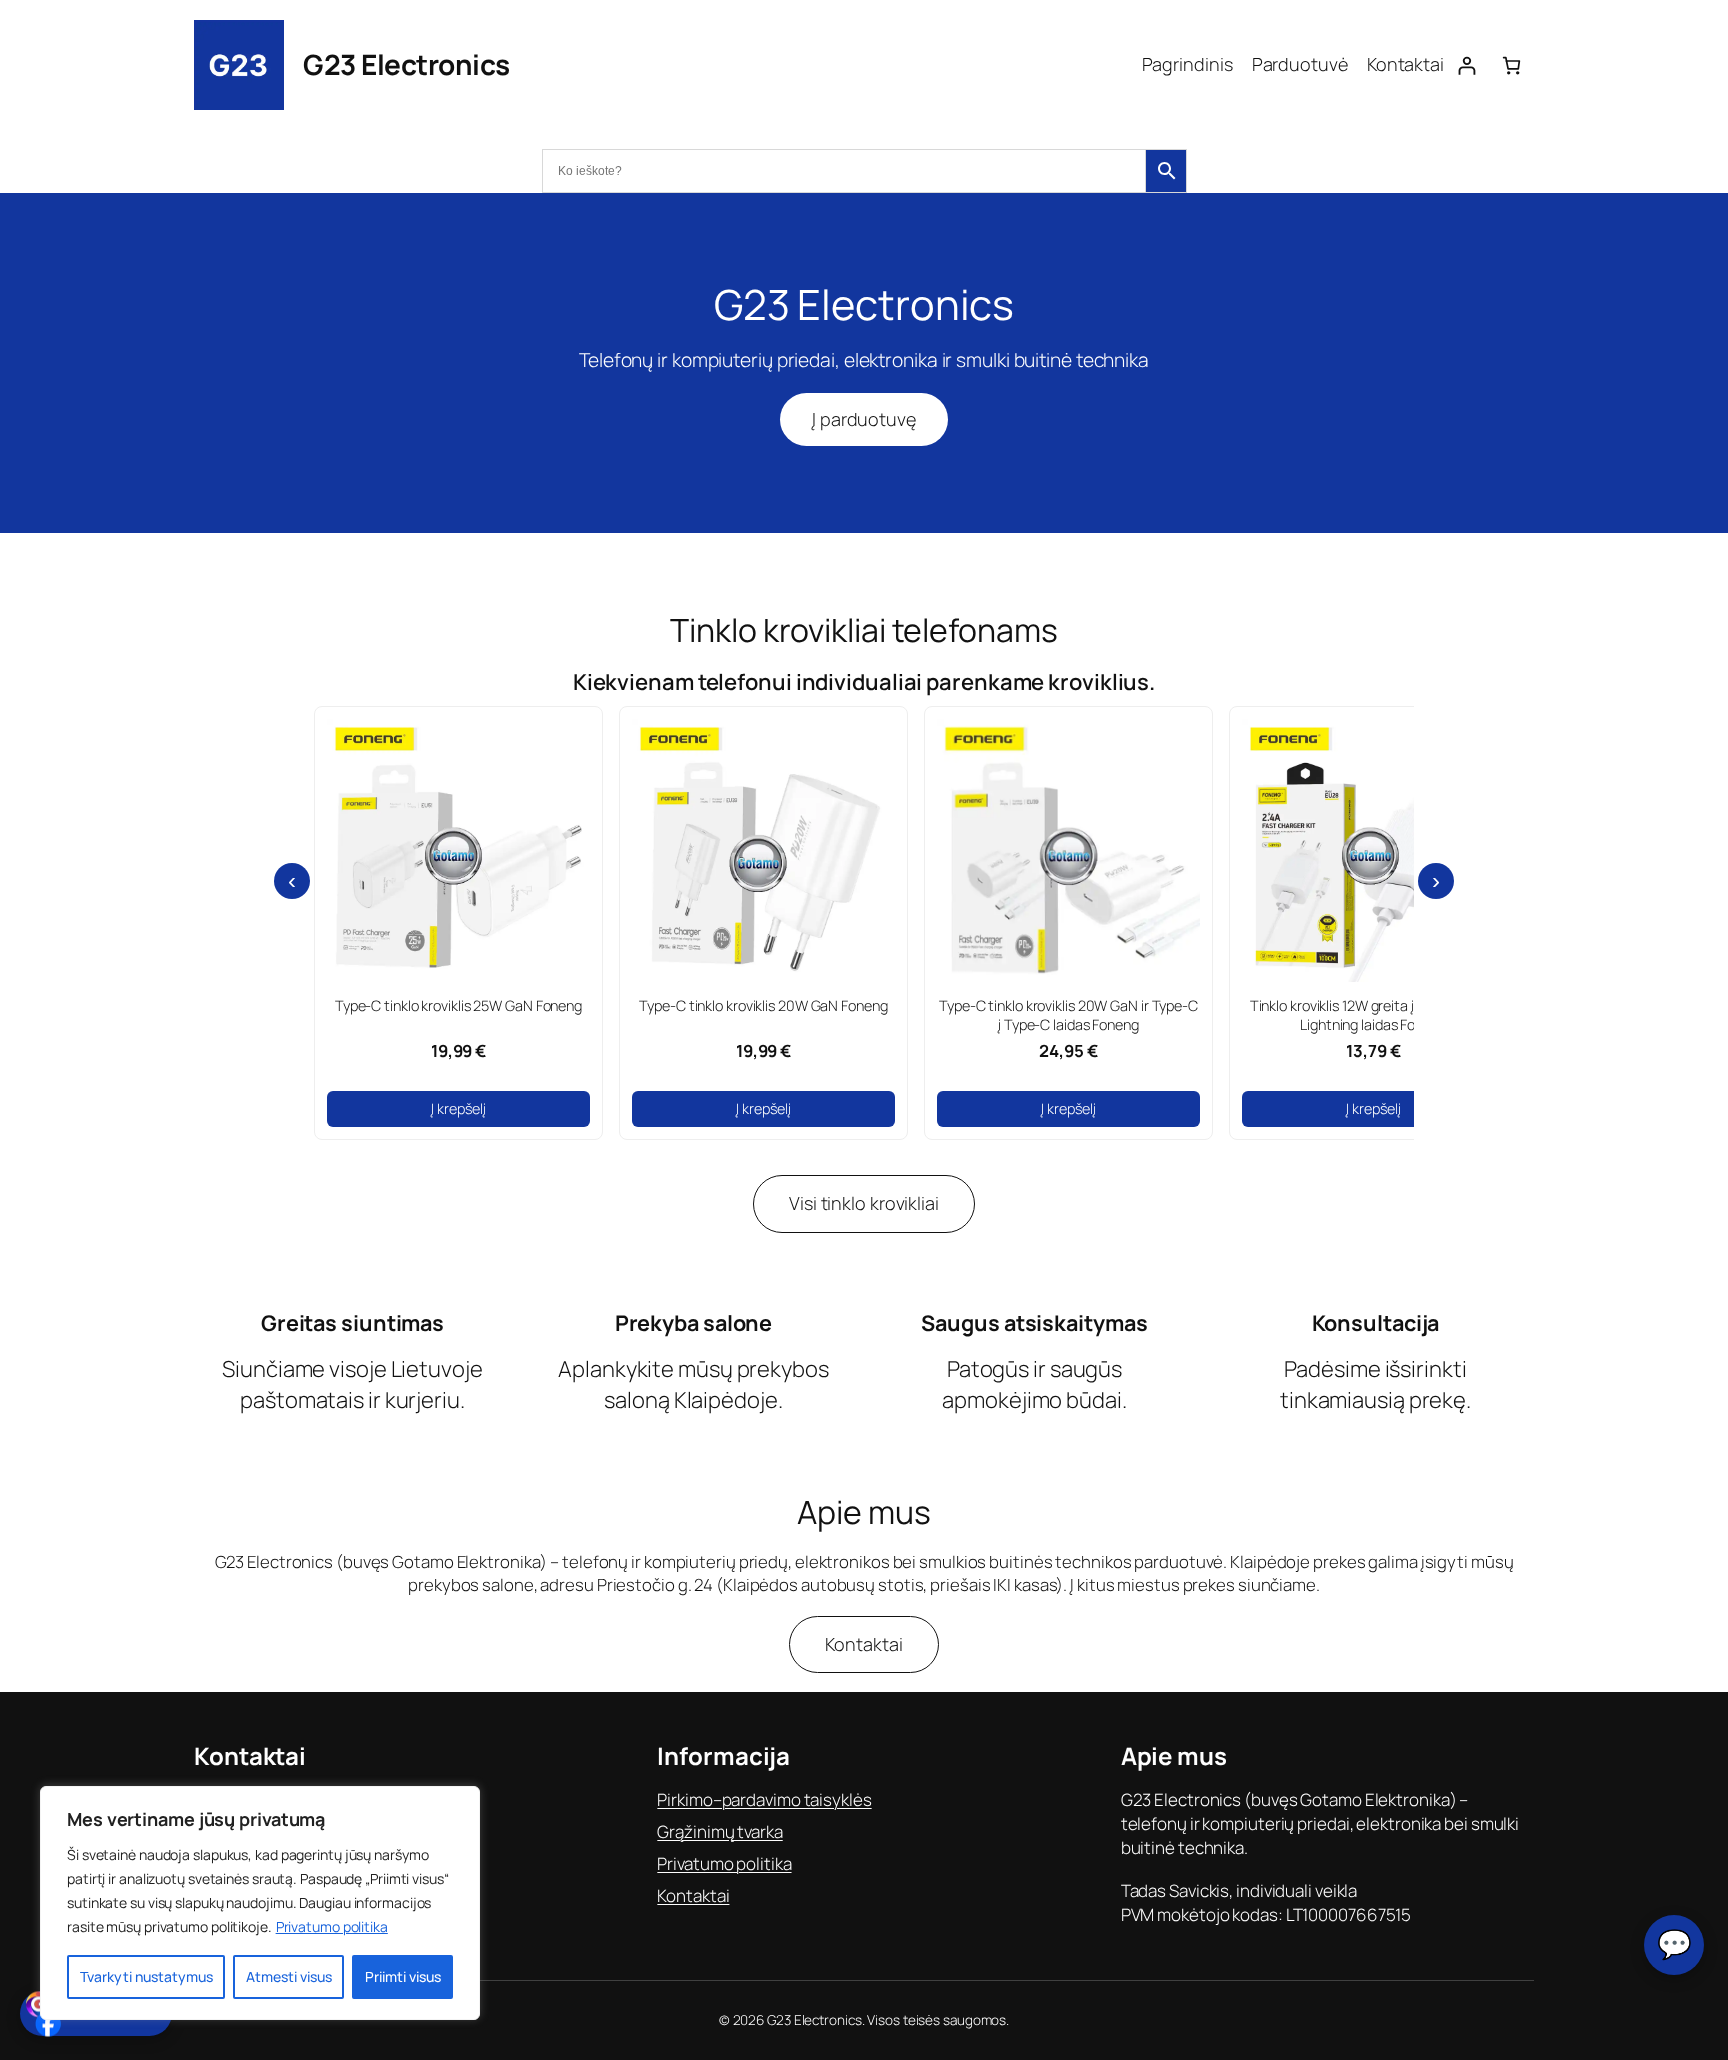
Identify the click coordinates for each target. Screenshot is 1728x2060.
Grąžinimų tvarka (719, 1831)
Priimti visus (403, 1976)
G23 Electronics (406, 64)
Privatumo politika (332, 1926)
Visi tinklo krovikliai (864, 1203)
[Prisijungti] (1466, 65)
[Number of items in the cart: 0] (1511, 65)
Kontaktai (863, 1644)
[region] (260, 1903)
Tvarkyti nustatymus (146, 1976)
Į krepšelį (458, 1108)
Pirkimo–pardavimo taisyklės (764, 1799)
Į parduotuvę (864, 419)
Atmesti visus (289, 1976)
